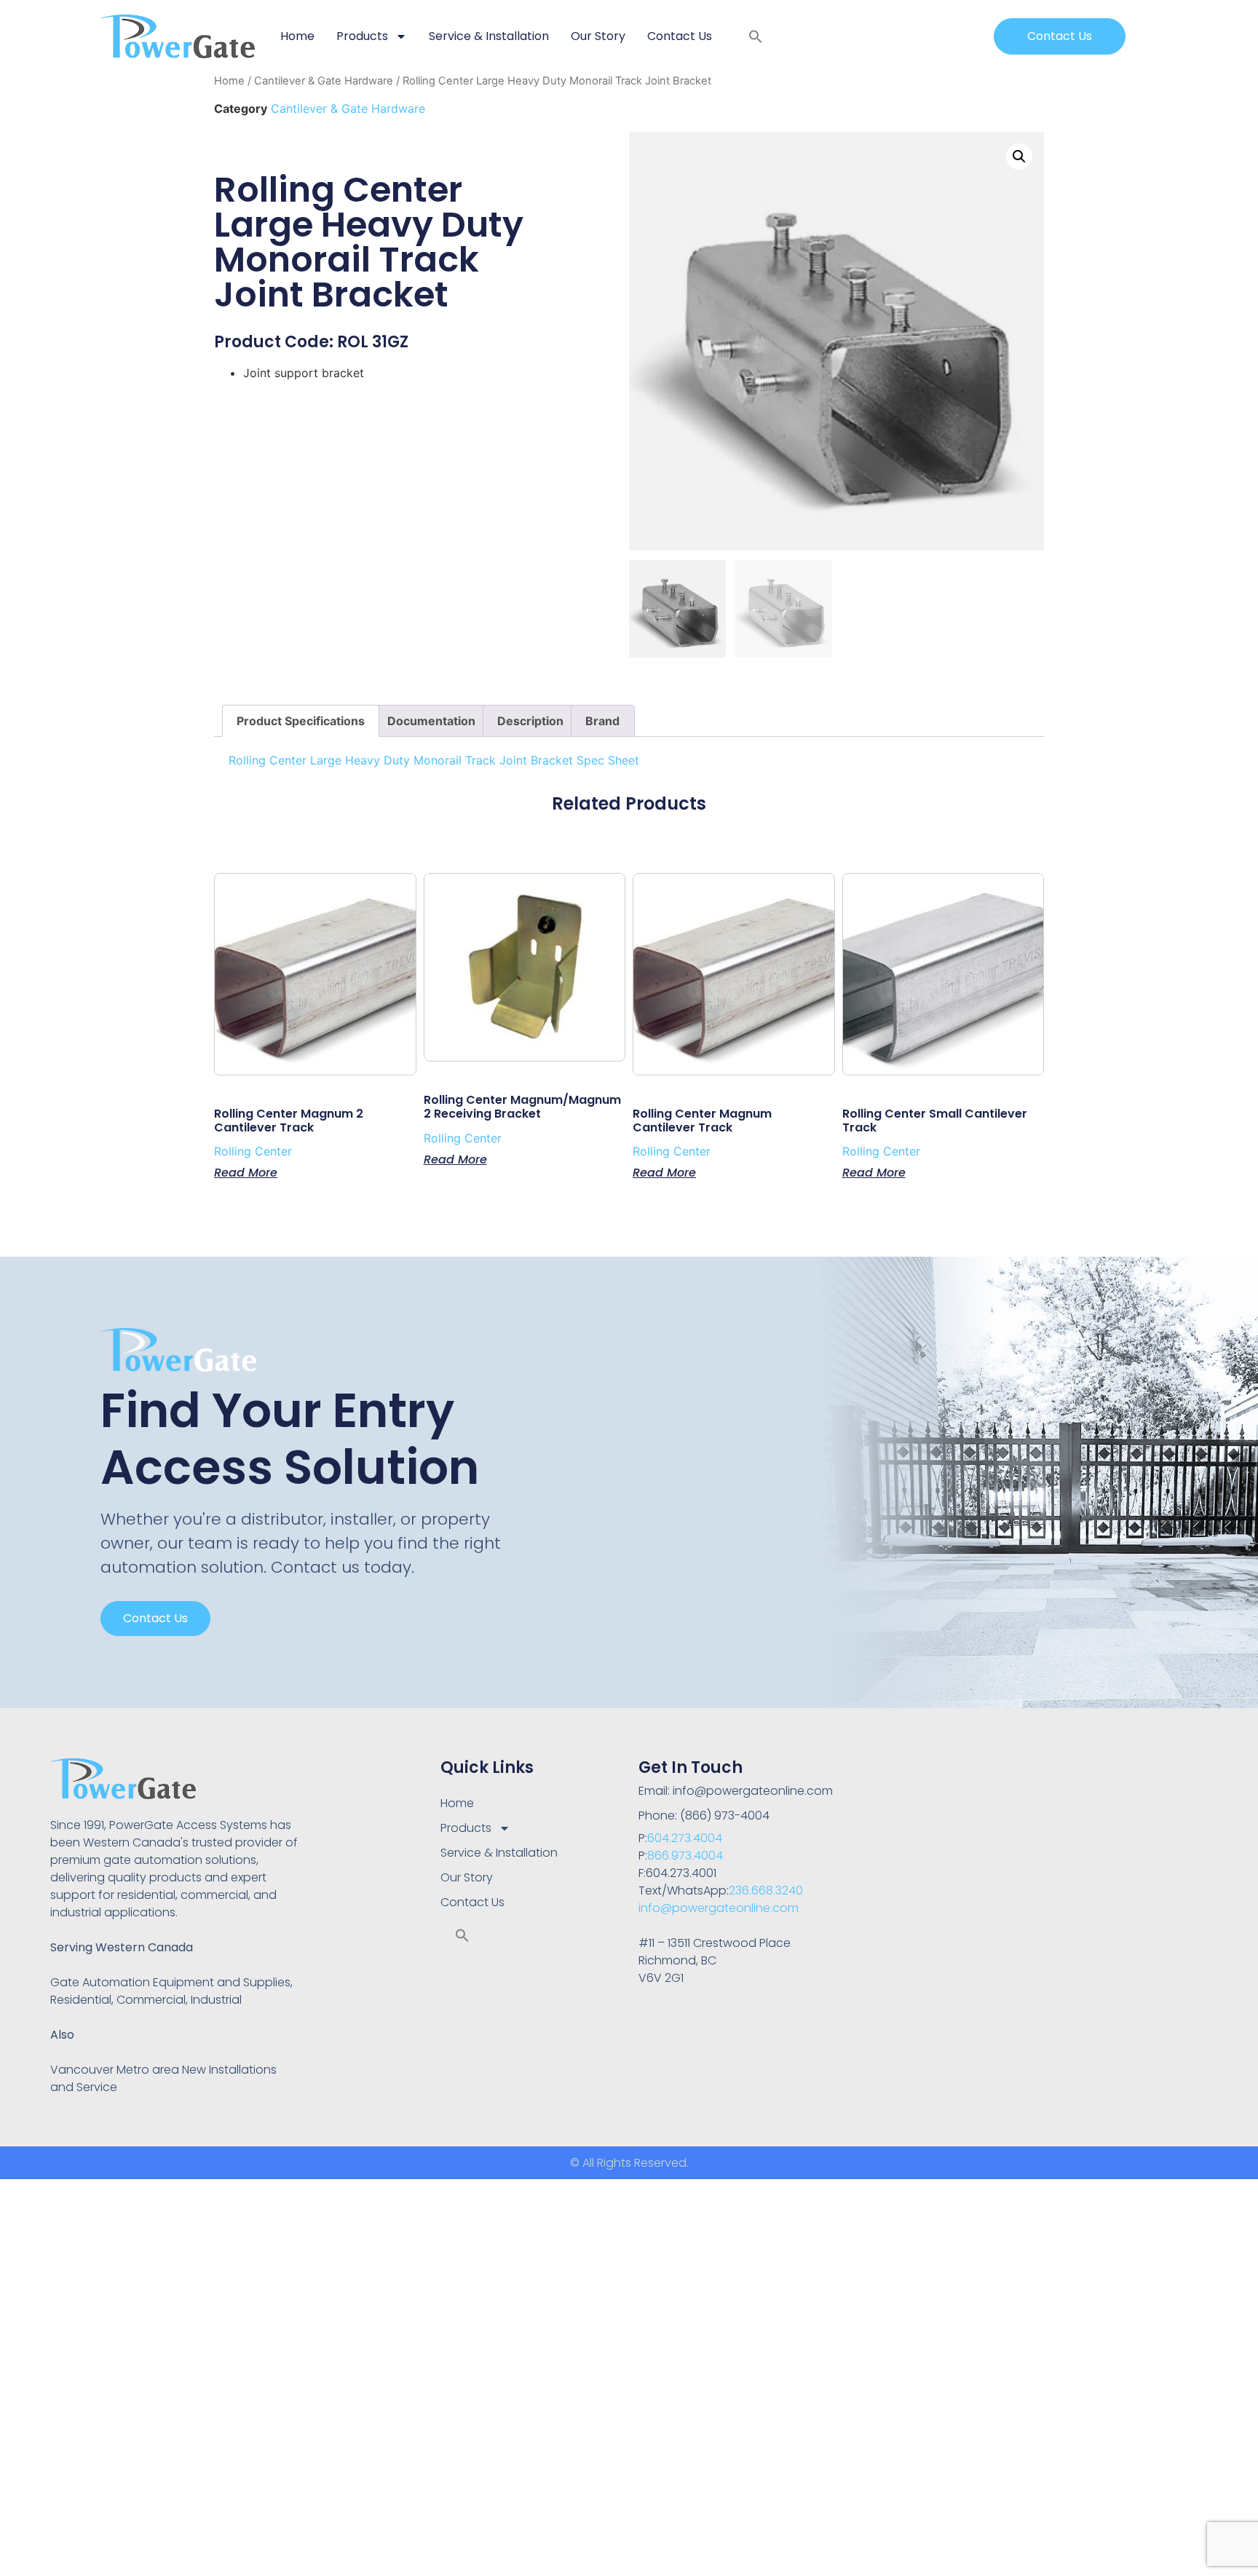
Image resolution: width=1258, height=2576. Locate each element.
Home (297, 36)
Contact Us (680, 36)
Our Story (598, 36)
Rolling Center (253, 1151)
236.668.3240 (766, 1890)
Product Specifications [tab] (301, 721)
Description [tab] (530, 721)
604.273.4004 (685, 1838)
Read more (246, 1172)
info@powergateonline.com (719, 1908)
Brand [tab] (602, 721)
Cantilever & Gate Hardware (324, 81)
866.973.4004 (685, 1856)
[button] (756, 36)
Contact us (155, 1618)
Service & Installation (489, 36)
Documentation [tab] (431, 721)
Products (362, 36)
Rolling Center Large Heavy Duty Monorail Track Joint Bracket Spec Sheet (434, 760)
